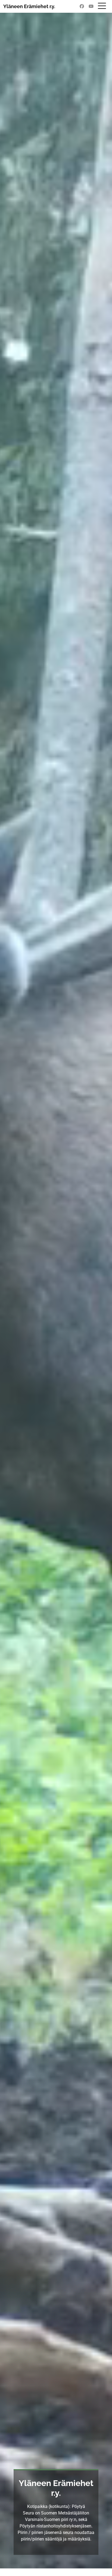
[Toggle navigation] (102, 5)
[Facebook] (80, 7)
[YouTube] (90, 7)
